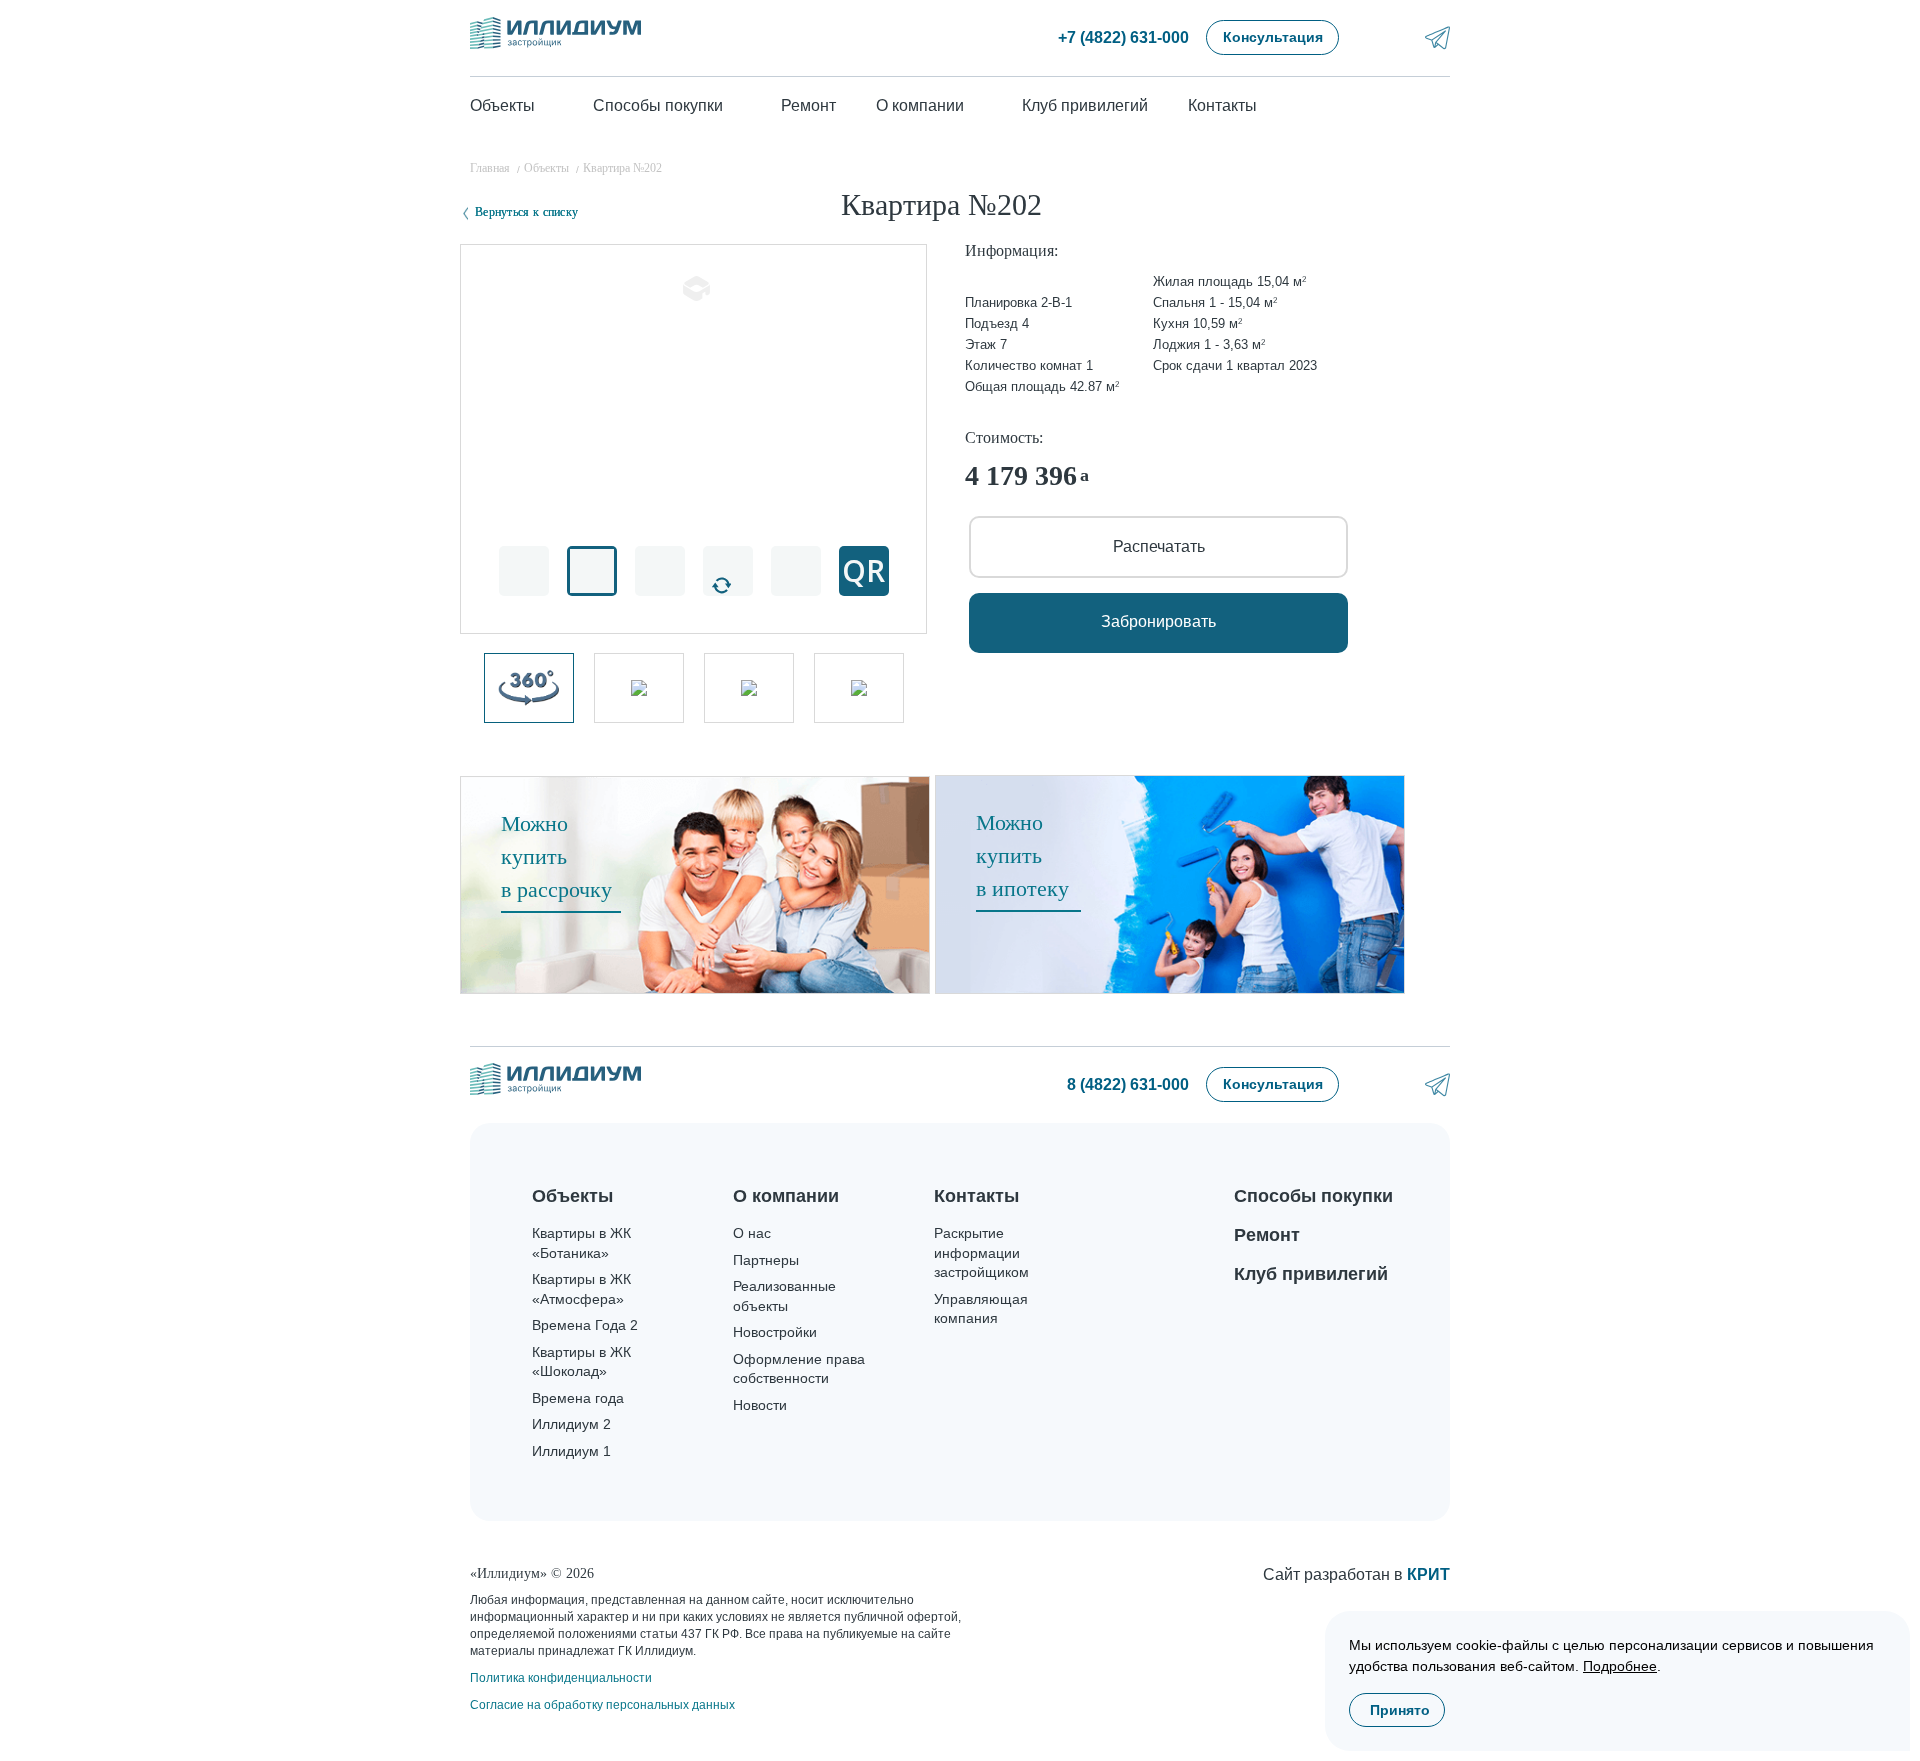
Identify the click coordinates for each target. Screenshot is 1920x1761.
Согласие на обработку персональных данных (602, 1705)
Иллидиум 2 (571, 1424)
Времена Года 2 (585, 1325)
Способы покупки (1313, 1196)
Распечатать (1159, 546)
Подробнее (1620, 1666)
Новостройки (775, 1332)
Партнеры (766, 1260)
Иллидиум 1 (571, 1451)
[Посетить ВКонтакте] (1384, 37)
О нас (752, 1233)
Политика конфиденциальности (561, 1678)
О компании (786, 1196)
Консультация (1273, 37)
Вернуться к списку (526, 212)
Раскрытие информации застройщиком (981, 1252)
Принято (1400, 1710)
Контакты (1222, 105)
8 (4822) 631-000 (1128, 1084)
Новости (760, 1405)
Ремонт (808, 105)
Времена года (578, 1398)
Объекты (572, 1196)
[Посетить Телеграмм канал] (1437, 37)
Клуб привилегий (1085, 105)
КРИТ (1428, 1574)
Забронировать (1158, 621)
